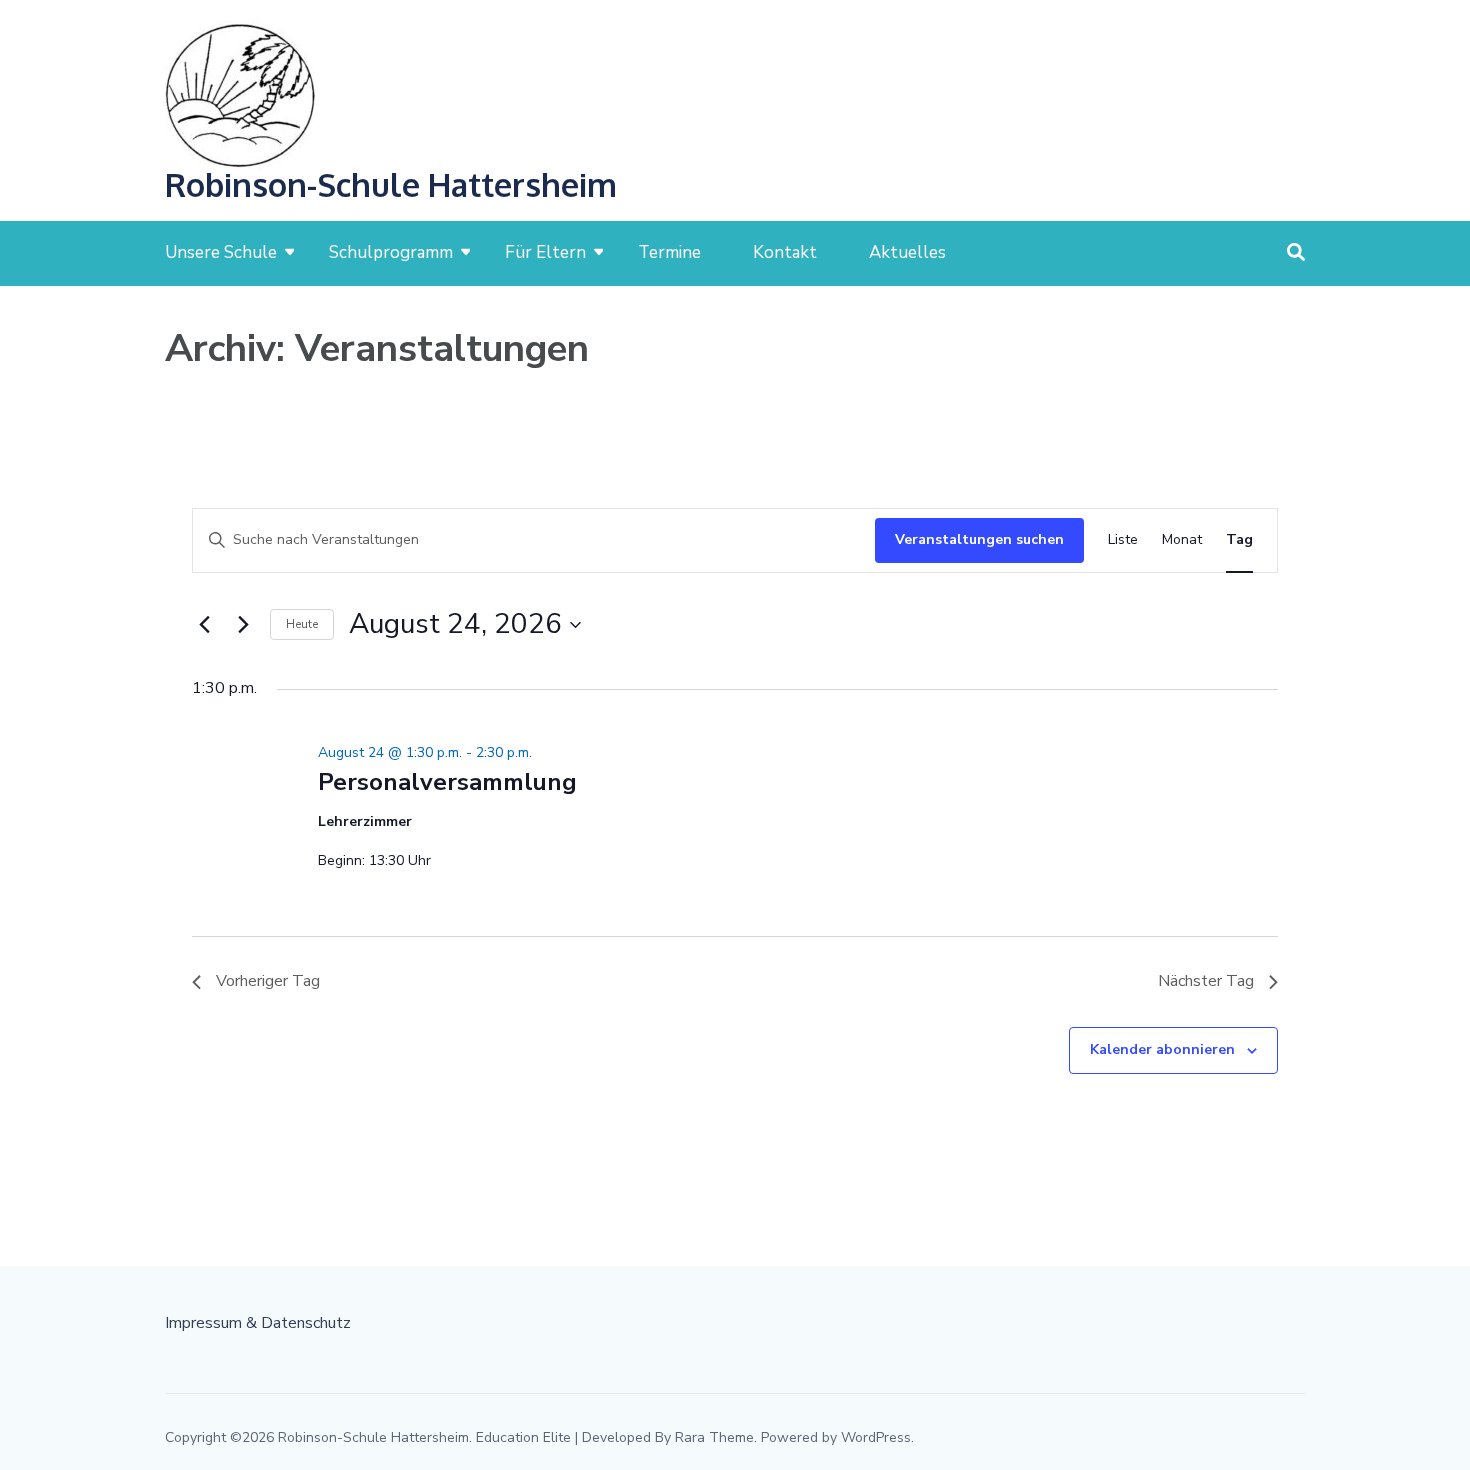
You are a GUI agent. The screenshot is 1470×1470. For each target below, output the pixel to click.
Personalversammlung (447, 782)
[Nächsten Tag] (243, 625)
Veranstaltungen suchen (979, 539)
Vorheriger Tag (268, 981)
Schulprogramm (391, 252)
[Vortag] (204, 625)
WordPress (876, 1437)
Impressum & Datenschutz (258, 1323)
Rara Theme (714, 1437)
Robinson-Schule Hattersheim (391, 184)
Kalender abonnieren (1162, 1049)
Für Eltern (545, 252)
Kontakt (785, 252)
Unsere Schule (221, 252)
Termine (669, 252)
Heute (302, 624)
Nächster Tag (1206, 981)
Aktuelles (907, 252)
